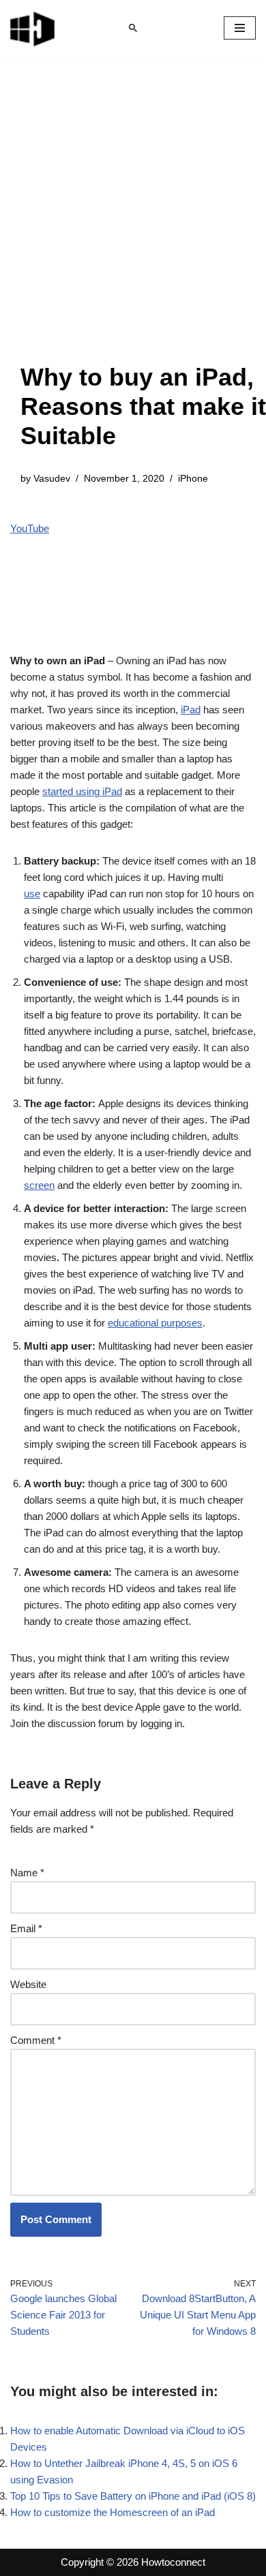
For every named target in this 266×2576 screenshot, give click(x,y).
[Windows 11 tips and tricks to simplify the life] (33, 28)
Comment (36, 2040)
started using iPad (82, 791)
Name (27, 1873)
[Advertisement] (133, 223)
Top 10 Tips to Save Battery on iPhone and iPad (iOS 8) (133, 2496)
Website (28, 1984)
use (32, 894)
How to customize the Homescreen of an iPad (113, 2512)
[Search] (133, 28)
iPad (191, 710)
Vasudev (52, 479)
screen (39, 1185)
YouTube (30, 528)
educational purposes (155, 1323)
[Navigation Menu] (240, 28)
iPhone (193, 479)
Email (26, 1928)
